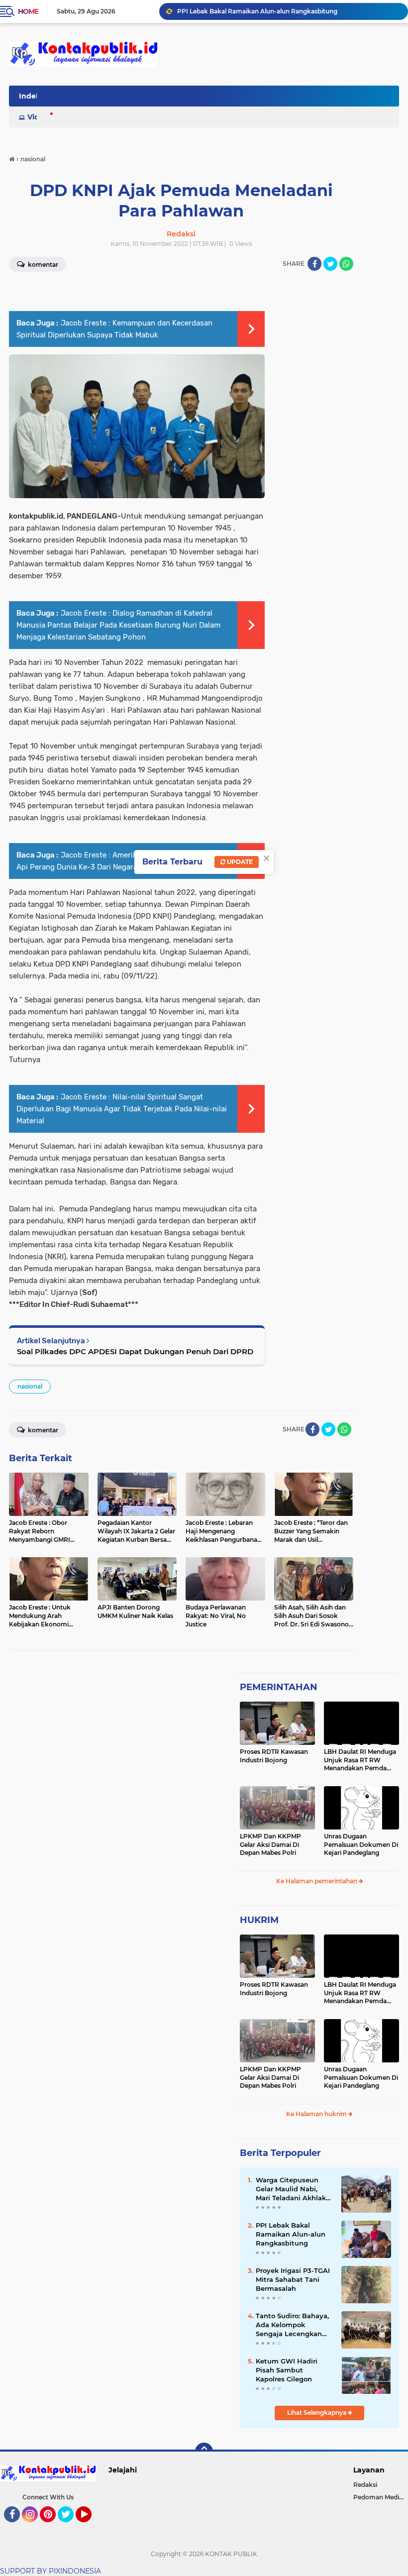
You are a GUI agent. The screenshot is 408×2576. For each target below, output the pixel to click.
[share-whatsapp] (346, 264)
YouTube (90, 2527)
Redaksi (365, 2485)
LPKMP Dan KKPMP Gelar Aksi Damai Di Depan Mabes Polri (270, 1845)
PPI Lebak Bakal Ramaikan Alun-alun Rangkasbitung (257, 11)
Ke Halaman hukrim (317, 2114)
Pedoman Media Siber (381, 2497)
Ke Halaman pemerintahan (317, 1881)
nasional (30, 1386)
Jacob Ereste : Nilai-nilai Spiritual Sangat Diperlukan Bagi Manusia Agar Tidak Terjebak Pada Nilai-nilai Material (122, 1109)
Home (28, 11)
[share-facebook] (314, 264)
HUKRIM (259, 1920)
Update (239, 862)
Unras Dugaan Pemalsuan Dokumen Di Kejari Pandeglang (361, 1845)
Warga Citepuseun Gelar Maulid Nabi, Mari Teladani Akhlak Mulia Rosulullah (291, 2189)
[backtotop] (204, 2452)
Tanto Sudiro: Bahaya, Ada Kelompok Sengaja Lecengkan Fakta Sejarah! (292, 2325)
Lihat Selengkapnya (317, 2413)
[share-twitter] (330, 264)
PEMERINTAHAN (279, 1687)
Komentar (42, 1430)
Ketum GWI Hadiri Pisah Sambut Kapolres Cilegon (287, 2370)
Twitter (70, 2527)
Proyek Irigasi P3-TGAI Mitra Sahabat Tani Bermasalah (293, 2279)
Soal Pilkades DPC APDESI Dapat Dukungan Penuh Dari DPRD (135, 1351)
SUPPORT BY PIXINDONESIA (51, 2571)
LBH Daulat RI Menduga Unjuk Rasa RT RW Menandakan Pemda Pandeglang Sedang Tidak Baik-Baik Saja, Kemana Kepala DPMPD (360, 1760)
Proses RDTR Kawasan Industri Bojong (274, 1756)
